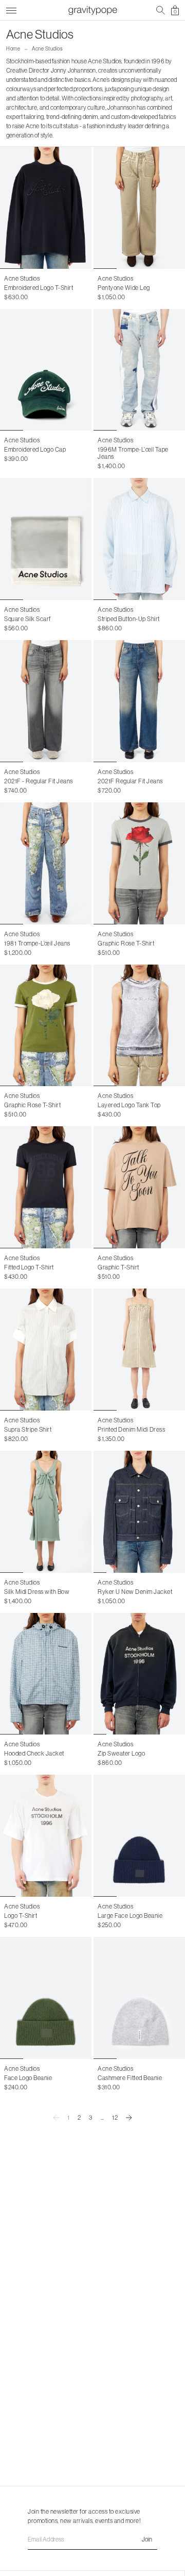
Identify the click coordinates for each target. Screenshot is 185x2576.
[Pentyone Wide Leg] (139, 208)
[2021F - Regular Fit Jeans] (46, 701)
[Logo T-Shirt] (46, 1836)
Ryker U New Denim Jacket (135, 1592)
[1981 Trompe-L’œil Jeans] (46, 863)
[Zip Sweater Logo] (139, 1674)
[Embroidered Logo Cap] (46, 370)
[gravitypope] (92, 10)
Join (147, 2539)
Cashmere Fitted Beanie (130, 2078)
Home (13, 49)
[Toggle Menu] (11, 9)
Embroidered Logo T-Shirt (39, 288)
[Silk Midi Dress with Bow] (46, 1512)
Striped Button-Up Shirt (129, 619)
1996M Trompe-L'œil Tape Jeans (133, 453)
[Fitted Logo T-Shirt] (46, 1187)
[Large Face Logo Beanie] (139, 1836)
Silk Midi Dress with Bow (37, 1592)
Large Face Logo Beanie (130, 1916)
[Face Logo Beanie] (46, 1998)
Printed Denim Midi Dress (131, 1429)
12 (115, 2117)
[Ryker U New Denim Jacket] (139, 1512)
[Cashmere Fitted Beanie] (139, 1998)
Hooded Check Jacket (34, 1753)
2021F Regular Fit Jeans (130, 781)
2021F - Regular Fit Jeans (39, 781)
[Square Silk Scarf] (46, 539)
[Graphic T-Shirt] (139, 1187)
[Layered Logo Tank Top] (139, 1026)
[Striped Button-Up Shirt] (139, 539)
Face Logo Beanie (28, 2078)
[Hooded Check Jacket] (46, 1674)
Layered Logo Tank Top (129, 1105)
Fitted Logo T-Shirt (29, 1267)
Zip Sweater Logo (121, 1753)
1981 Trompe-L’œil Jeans (37, 943)
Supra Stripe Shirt (28, 1429)
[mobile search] (161, 10)
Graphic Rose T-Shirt (126, 943)
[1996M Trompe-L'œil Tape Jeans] (139, 370)
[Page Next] (129, 2118)
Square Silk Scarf (27, 619)
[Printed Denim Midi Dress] (139, 1350)
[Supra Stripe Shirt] (46, 1350)
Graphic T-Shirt (118, 1267)
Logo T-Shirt (21, 1916)
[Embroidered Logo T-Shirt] (46, 208)
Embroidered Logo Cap (35, 449)
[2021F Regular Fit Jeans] (139, 701)
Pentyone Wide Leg (124, 288)
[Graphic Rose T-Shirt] (139, 863)
